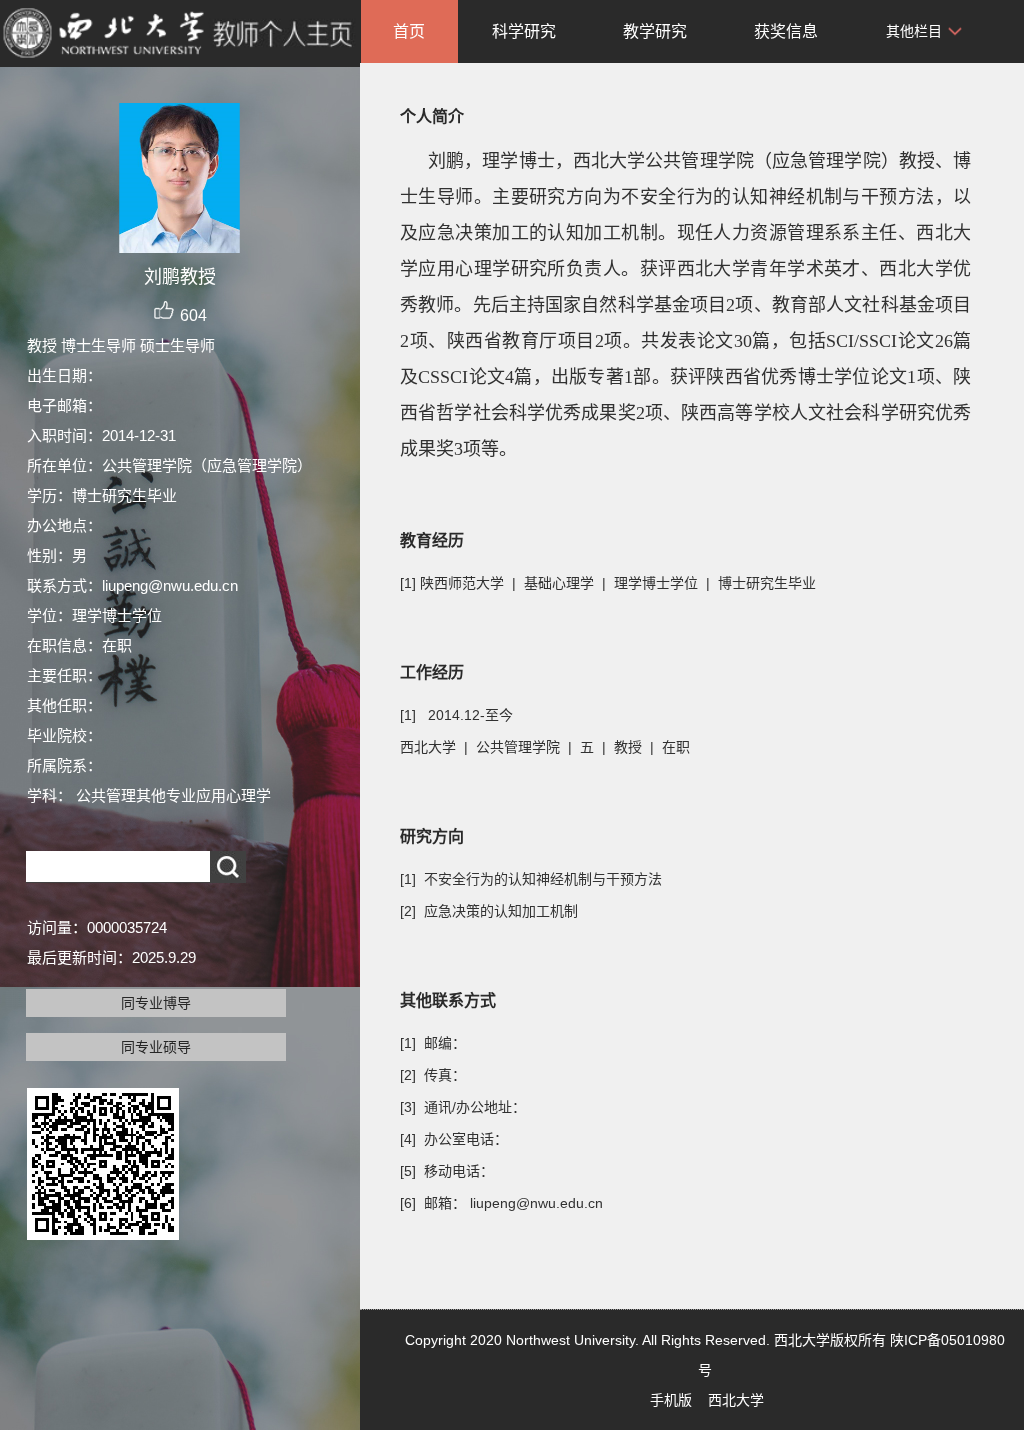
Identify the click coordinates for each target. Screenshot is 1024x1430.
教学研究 (655, 31)
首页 (409, 31)
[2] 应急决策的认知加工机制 (489, 911)
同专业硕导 (156, 1047)
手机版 (671, 1400)
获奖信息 (786, 31)
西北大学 (736, 1400)
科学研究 (524, 31)
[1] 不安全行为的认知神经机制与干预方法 (531, 879)
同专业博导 (156, 1003)
